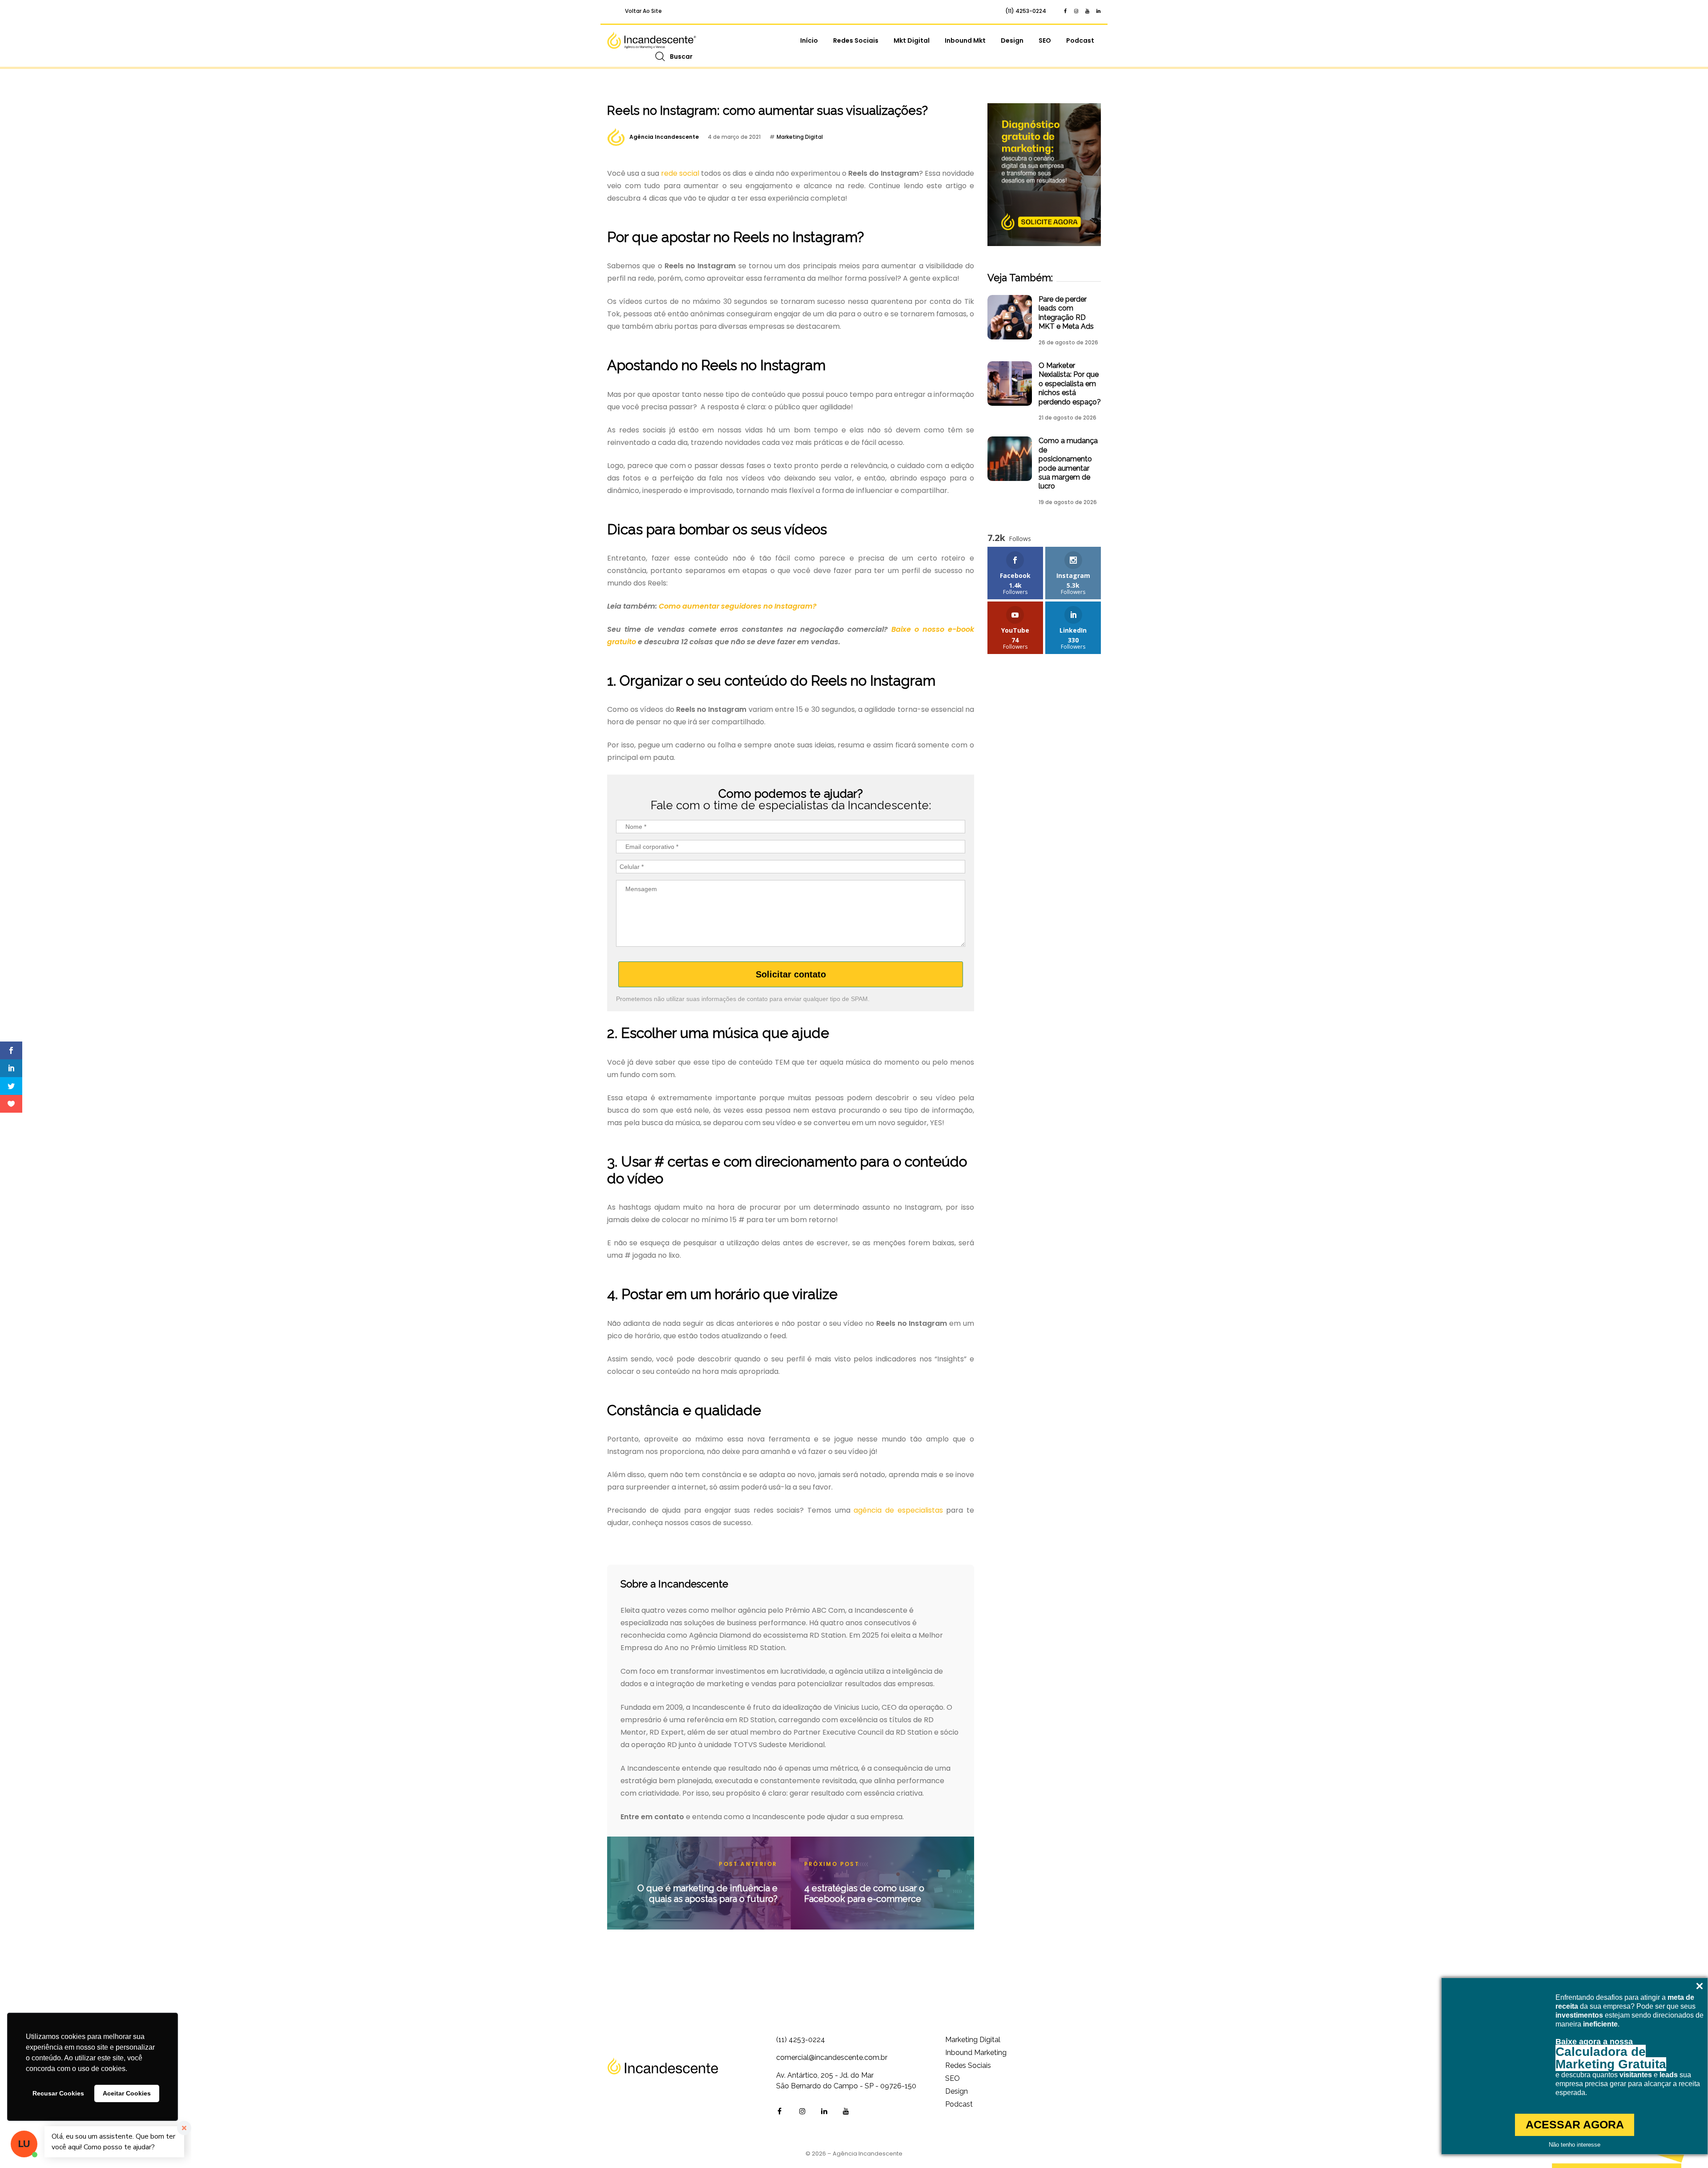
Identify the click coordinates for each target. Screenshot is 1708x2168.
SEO (1045, 40)
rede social (680, 173)
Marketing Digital (800, 137)
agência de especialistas (898, 1510)
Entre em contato (652, 1817)
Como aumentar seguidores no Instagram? (738, 606)
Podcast (1080, 40)
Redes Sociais (856, 40)
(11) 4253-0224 (1026, 11)
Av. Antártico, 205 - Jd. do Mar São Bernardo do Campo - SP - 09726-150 (846, 2081)
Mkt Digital (912, 40)
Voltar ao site (643, 11)
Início (809, 40)
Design (1012, 40)
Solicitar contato (791, 974)
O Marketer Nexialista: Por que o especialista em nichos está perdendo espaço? (1070, 384)
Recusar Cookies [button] (58, 2093)
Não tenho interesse (1575, 2145)
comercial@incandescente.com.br (832, 2057)
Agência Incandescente (664, 137)
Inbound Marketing (976, 2053)
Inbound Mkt (965, 40)
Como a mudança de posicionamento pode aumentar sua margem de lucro (1068, 463)
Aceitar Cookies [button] (127, 2093)
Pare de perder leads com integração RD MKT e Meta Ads (1066, 313)
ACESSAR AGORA (1575, 2124)
